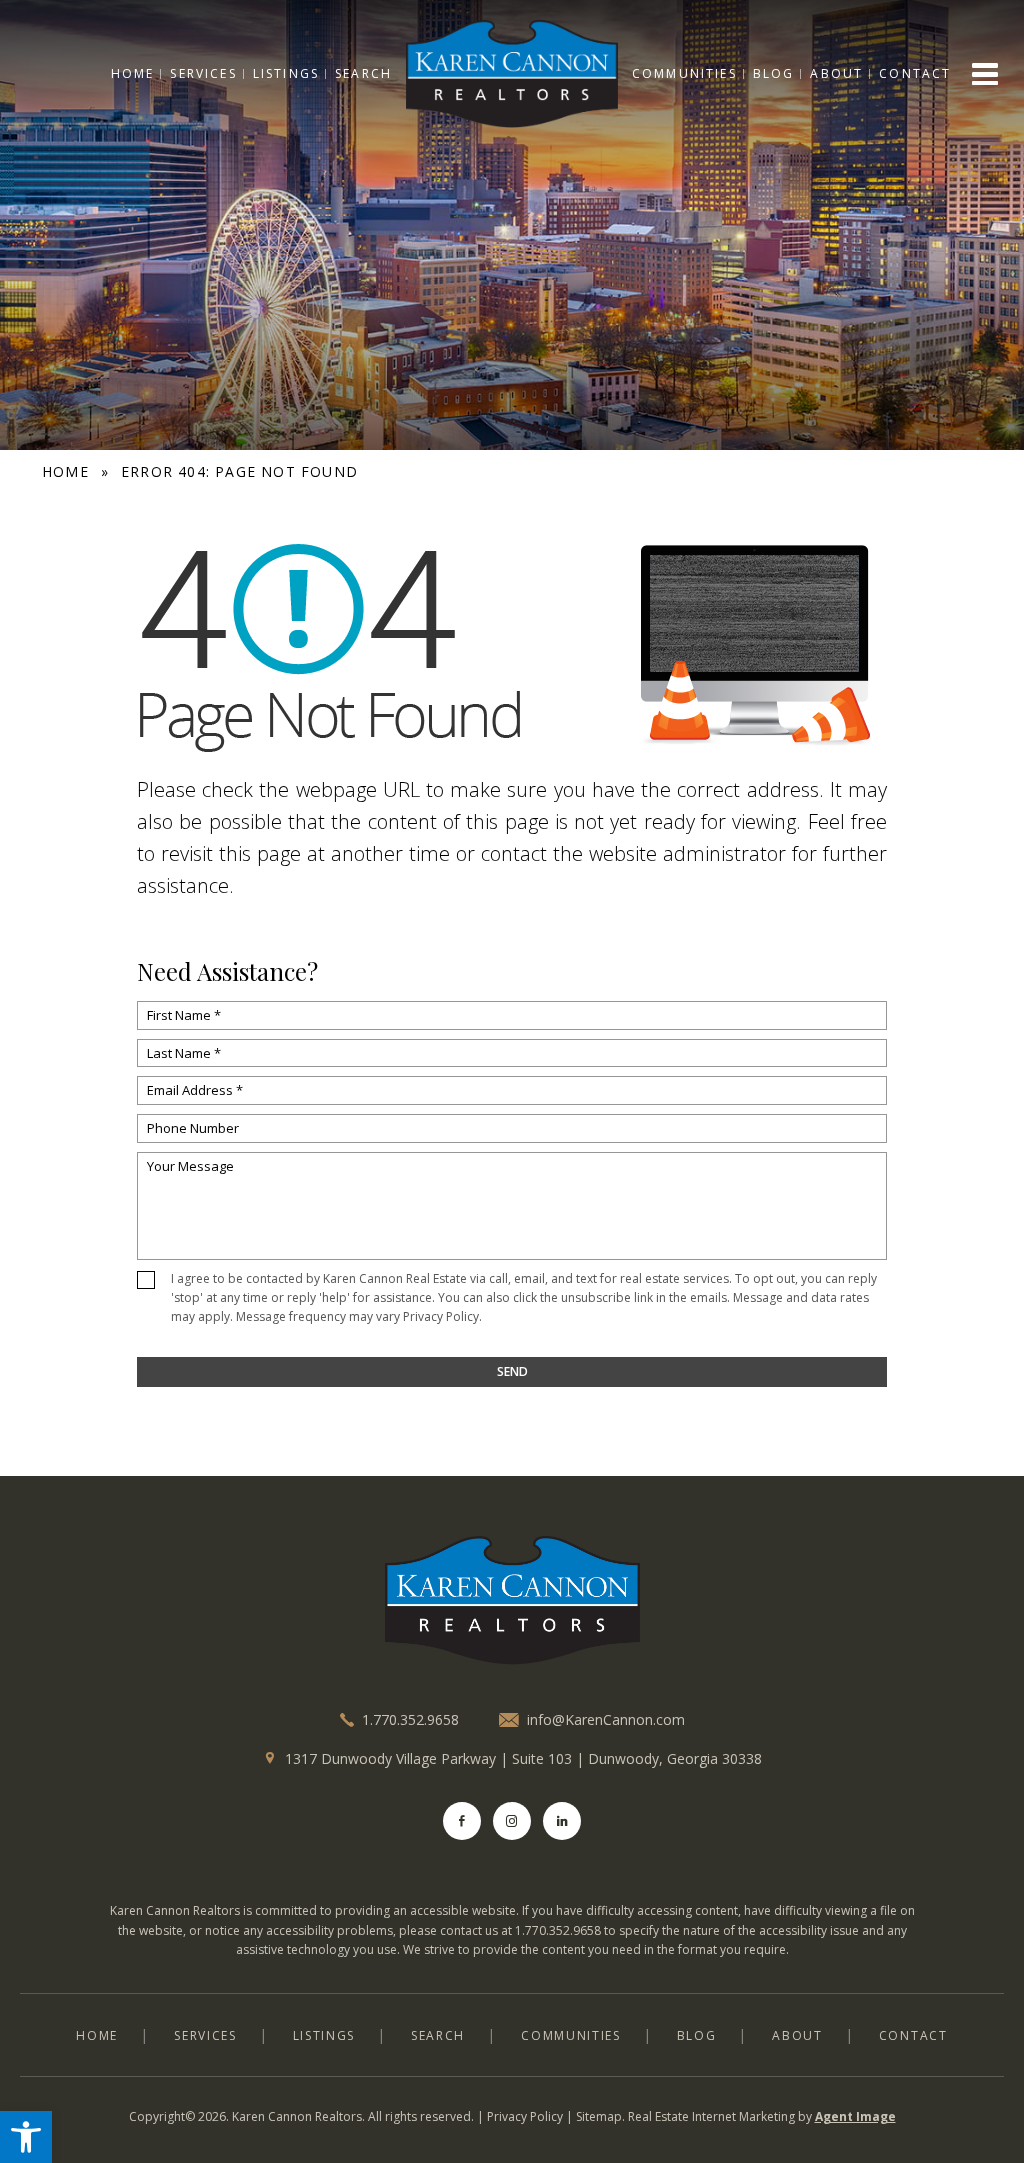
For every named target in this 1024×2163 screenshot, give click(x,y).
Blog (774, 73)
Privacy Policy (441, 1316)
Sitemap (599, 2116)
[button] (26, 2137)
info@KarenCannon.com (606, 1720)
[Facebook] (462, 1821)
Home (133, 73)
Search (363, 73)
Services (203, 73)
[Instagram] (512, 1821)
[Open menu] (985, 74)
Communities (684, 73)
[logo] (512, 1601)
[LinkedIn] (562, 1821)
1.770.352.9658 (410, 1719)
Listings (286, 73)
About (836, 73)
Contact (915, 73)
